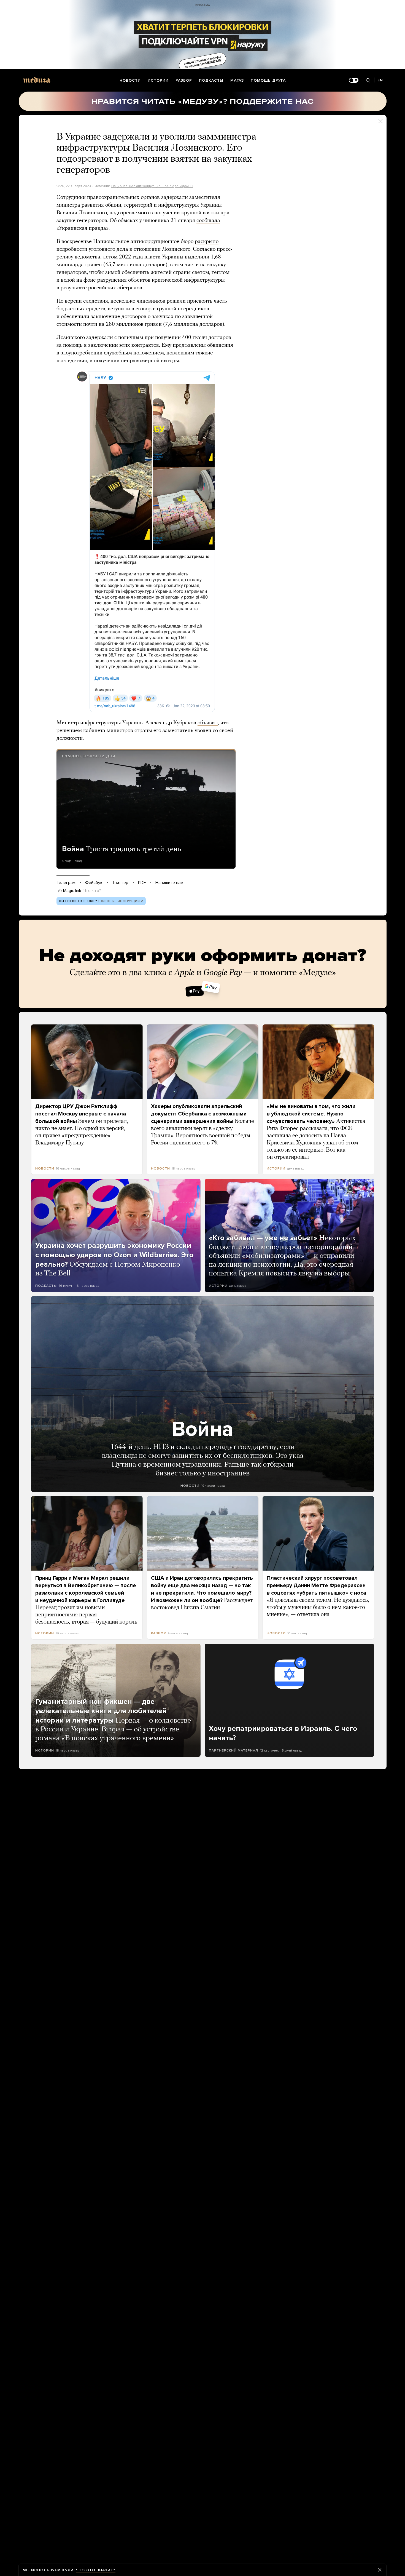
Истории (158, 80)
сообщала (208, 221)
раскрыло (207, 242)
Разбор (184, 80)
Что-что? (92, 891)
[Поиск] (368, 80)
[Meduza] (37, 80)
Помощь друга (268, 80)
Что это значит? (96, 2570)
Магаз (237, 80)
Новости (130, 80)
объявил (208, 723)
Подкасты (211, 80)
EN (380, 80)
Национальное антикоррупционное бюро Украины (152, 186)
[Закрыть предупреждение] (380, 2570)
